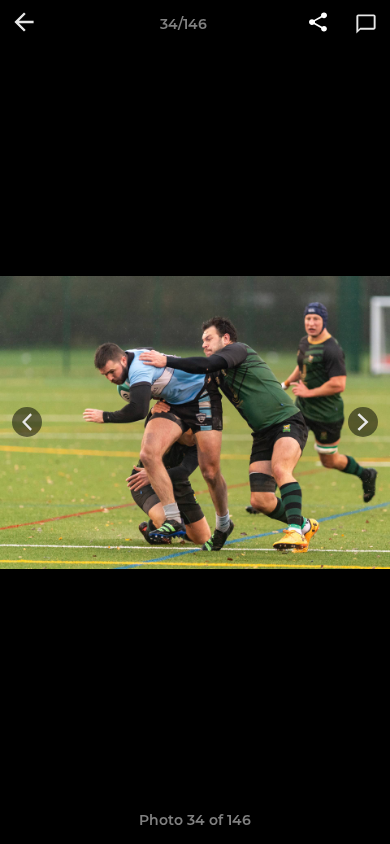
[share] (318, 24)
